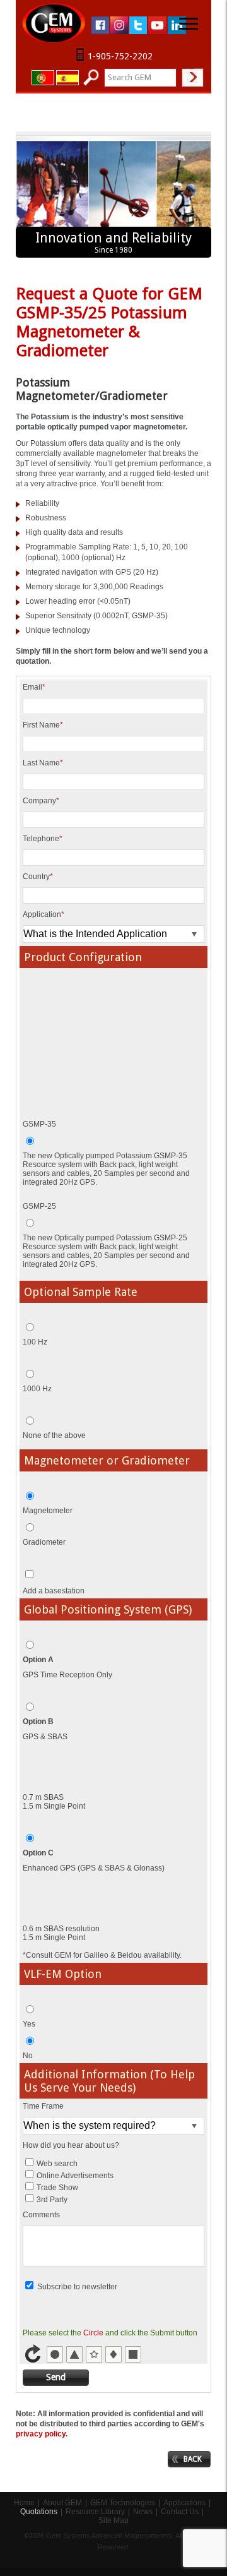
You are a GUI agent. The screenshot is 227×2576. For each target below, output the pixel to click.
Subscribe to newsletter (77, 2287)
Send (56, 2377)
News (143, 2512)
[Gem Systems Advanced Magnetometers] (54, 23)
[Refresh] (34, 2361)
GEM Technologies (123, 2503)
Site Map (113, 2520)
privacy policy (41, 2434)
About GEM (62, 2503)
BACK (193, 2459)
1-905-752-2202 (120, 56)
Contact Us (180, 2512)
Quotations (39, 2512)
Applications (184, 2503)
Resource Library (95, 2512)
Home (24, 2503)
